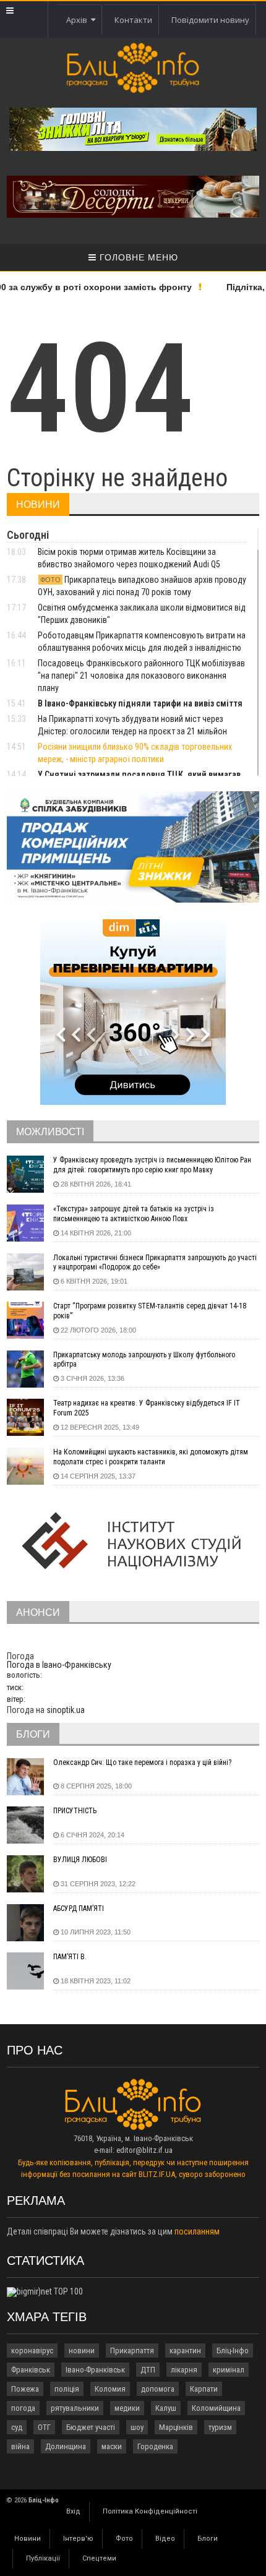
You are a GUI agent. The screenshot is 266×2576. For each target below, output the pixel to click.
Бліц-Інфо (233, 2351)
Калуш (166, 2408)
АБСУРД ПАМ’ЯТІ (79, 1908)
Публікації (43, 2558)
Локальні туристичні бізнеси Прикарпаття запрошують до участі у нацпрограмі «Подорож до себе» (155, 1263)
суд (17, 2427)
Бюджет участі (91, 2427)
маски (112, 2446)
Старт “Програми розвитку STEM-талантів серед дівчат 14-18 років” (150, 1311)
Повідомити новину (210, 20)
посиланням (197, 2231)
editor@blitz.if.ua (144, 2150)
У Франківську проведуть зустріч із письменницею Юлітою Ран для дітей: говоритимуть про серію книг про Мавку (152, 1165)
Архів (79, 20)
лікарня (184, 2370)
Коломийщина (216, 2408)
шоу (137, 2427)
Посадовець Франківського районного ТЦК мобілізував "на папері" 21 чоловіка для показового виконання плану (141, 676)
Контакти (133, 20)
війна (20, 2446)
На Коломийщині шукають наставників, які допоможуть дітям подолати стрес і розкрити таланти (151, 1457)
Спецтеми (99, 2558)
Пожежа (25, 2389)
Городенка (155, 2446)
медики (127, 2408)
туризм (220, 2427)
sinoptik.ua (66, 1710)
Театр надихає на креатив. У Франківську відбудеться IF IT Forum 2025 (147, 1408)
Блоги (208, 2539)
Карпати (204, 2389)
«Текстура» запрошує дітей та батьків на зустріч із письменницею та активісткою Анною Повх (134, 1214)
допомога (158, 2389)
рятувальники (75, 2408)
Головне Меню (137, 257)
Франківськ (31, 2370)
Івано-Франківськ (95, 2370)
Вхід (73, 2511)
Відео (165, 2539)
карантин (185, 2351)
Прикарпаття (132, 2351)
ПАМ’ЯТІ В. (70, 1957)
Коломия (110, 2389)
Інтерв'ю (78, 2539)
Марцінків (176, 2427)
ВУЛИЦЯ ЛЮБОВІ (80, 1860)
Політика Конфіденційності (150, 2511)
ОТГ (44, 2427)
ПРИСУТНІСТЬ (75, 1811)
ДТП (148, 2370)
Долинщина (66, 2446)
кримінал (229, 2370)
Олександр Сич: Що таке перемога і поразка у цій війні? (142, 1762)
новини (82, 2351)
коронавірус (32, 2351)
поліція (67, 2389)
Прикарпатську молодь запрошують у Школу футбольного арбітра (144, 1360)
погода (23, 2408)
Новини (28, 2539)
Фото (124, 2539)
